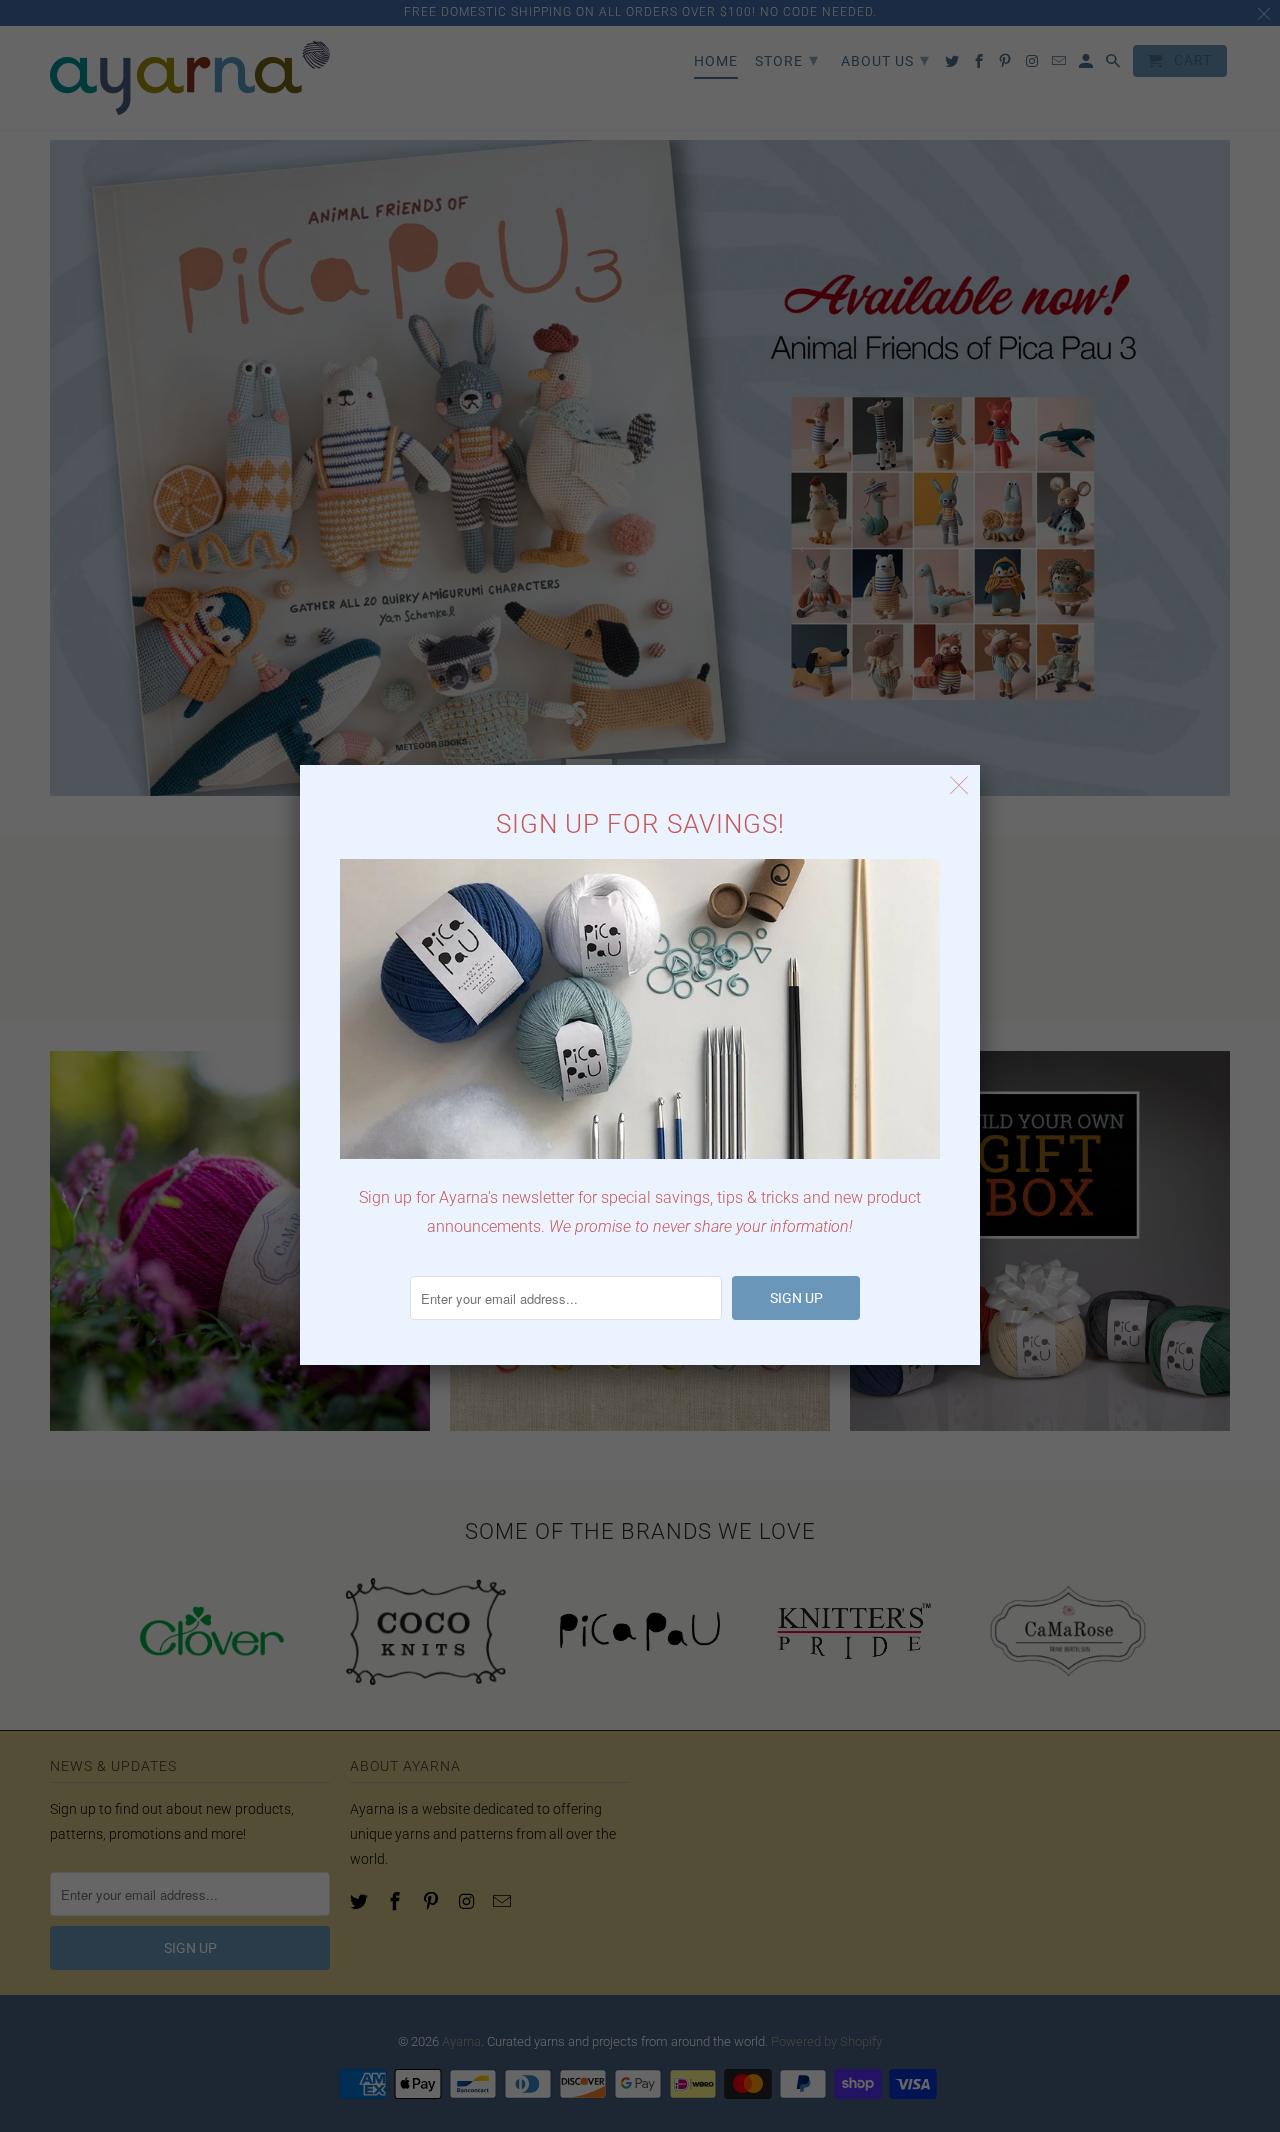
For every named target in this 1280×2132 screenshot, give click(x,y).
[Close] (959, 785)
